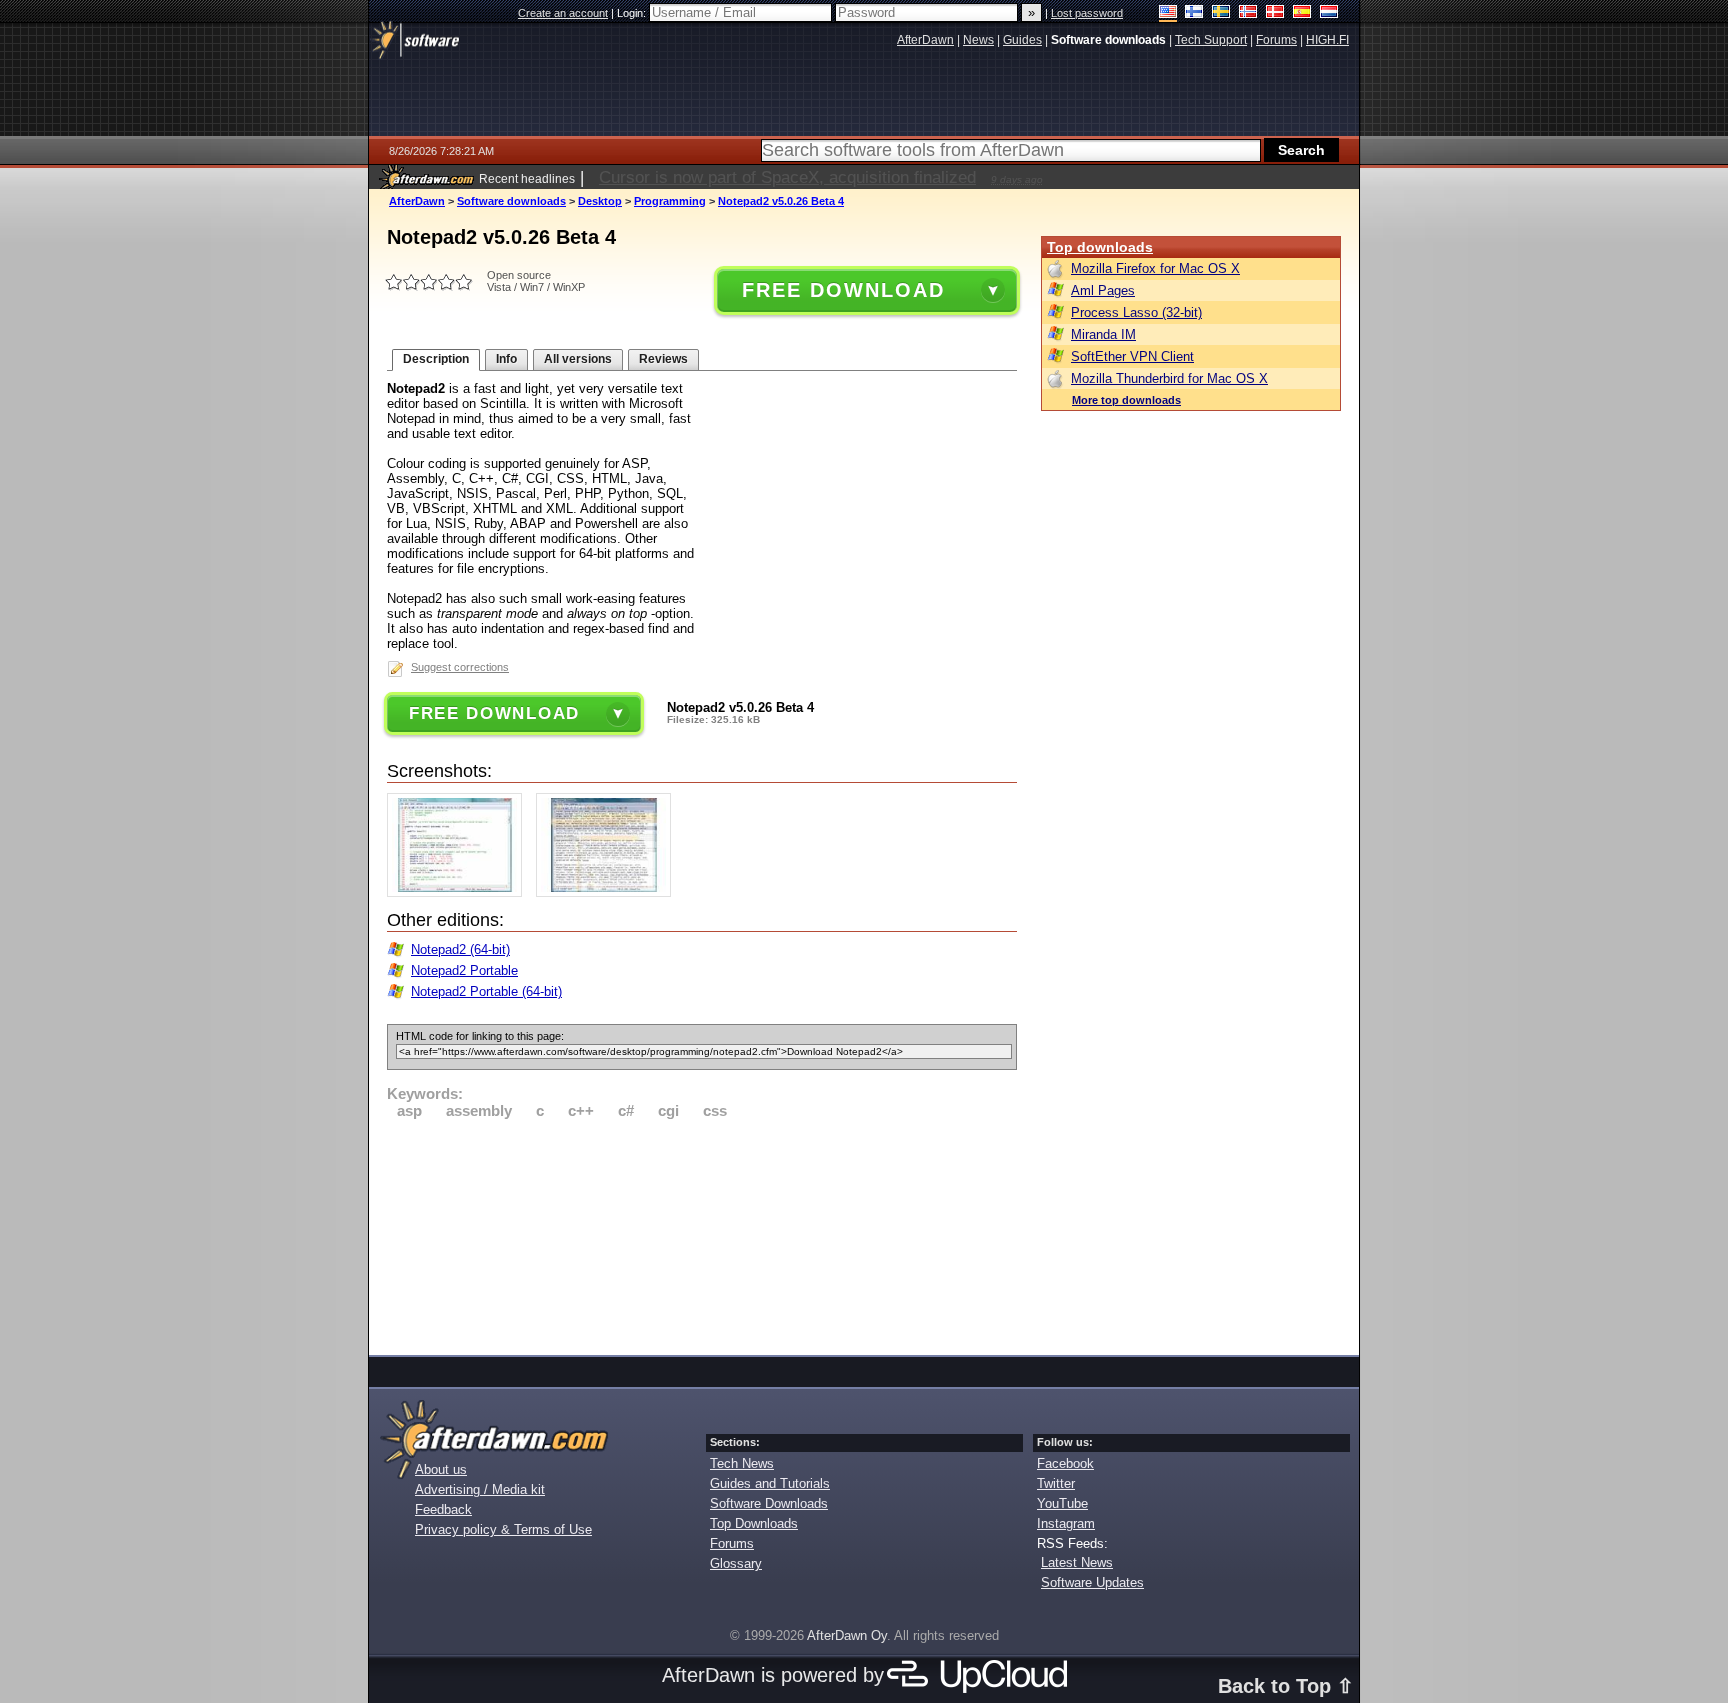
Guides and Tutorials (770, 1483)
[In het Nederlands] (1329, 13)
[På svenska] (1221, 13)
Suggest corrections (460, 667)
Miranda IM (1103, 334)
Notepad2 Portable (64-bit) (486, 991)
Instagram (1066, 1523)
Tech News (742, 1463)
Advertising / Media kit (480, 1489)
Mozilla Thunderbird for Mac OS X (1169, 378)
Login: (633, 13)
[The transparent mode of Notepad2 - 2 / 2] (608, 892)
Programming (670, 201)
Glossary (736, 1563)
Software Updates (1092, 1582)
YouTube (1062, 1503)
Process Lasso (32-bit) (1136, 312)
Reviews (663, 359)
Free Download (843, 290)
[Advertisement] (702, 1234)
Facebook (1065, 1463)
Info (506, 359)
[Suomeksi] (1194, 13)
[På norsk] (1248, 13)
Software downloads (511, 201)
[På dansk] (1275, 13)
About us (441, 1469)
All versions (578, 359)
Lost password (1087, 13)
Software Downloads (769, 1503)
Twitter (1056, 1483)
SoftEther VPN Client (1132, 356)
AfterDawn (417, 201)
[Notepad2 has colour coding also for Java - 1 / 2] (459, 892)
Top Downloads (754, 1523)
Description (436, 359)
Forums (732, 1543)
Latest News (1077, 1562)
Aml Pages (1103, 290)
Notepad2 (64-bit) (460, 949)
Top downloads (1100, 247)
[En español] (1302, 13)
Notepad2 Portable (464, 970)
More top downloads (1126, 400)
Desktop (600, 201)
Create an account (563, 13)
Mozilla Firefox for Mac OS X (1155, 268)
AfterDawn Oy (847, 1635)
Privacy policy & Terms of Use (503, 1529)
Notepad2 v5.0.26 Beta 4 (781, 201)
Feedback (443, 1509)
